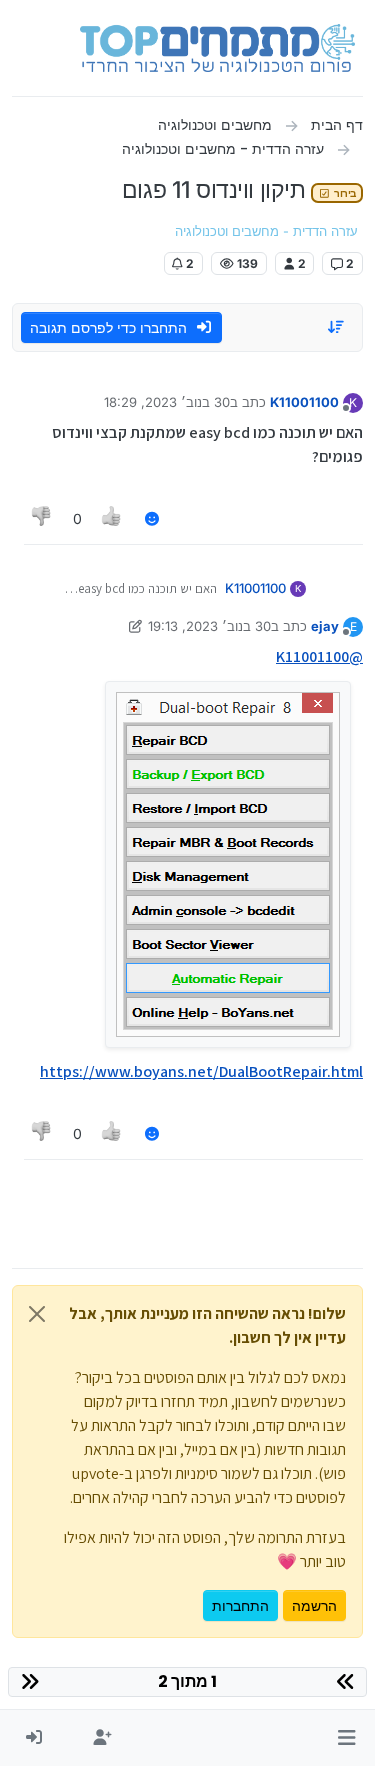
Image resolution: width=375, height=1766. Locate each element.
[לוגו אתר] (217, 48)
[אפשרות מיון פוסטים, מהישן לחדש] (337, 327)
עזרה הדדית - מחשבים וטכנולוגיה (266, 231)
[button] (346, 1738)
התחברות (240, 1605)
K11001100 (304, 402)
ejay (325, 626)
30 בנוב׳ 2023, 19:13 (209, 626)
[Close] (37, 1314)
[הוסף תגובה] (152, 518)
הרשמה (314, 1605)
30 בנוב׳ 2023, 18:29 (167, 402)
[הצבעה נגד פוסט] (42, 518)
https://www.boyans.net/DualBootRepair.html (201, 1071)
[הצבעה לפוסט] (113, 518)
